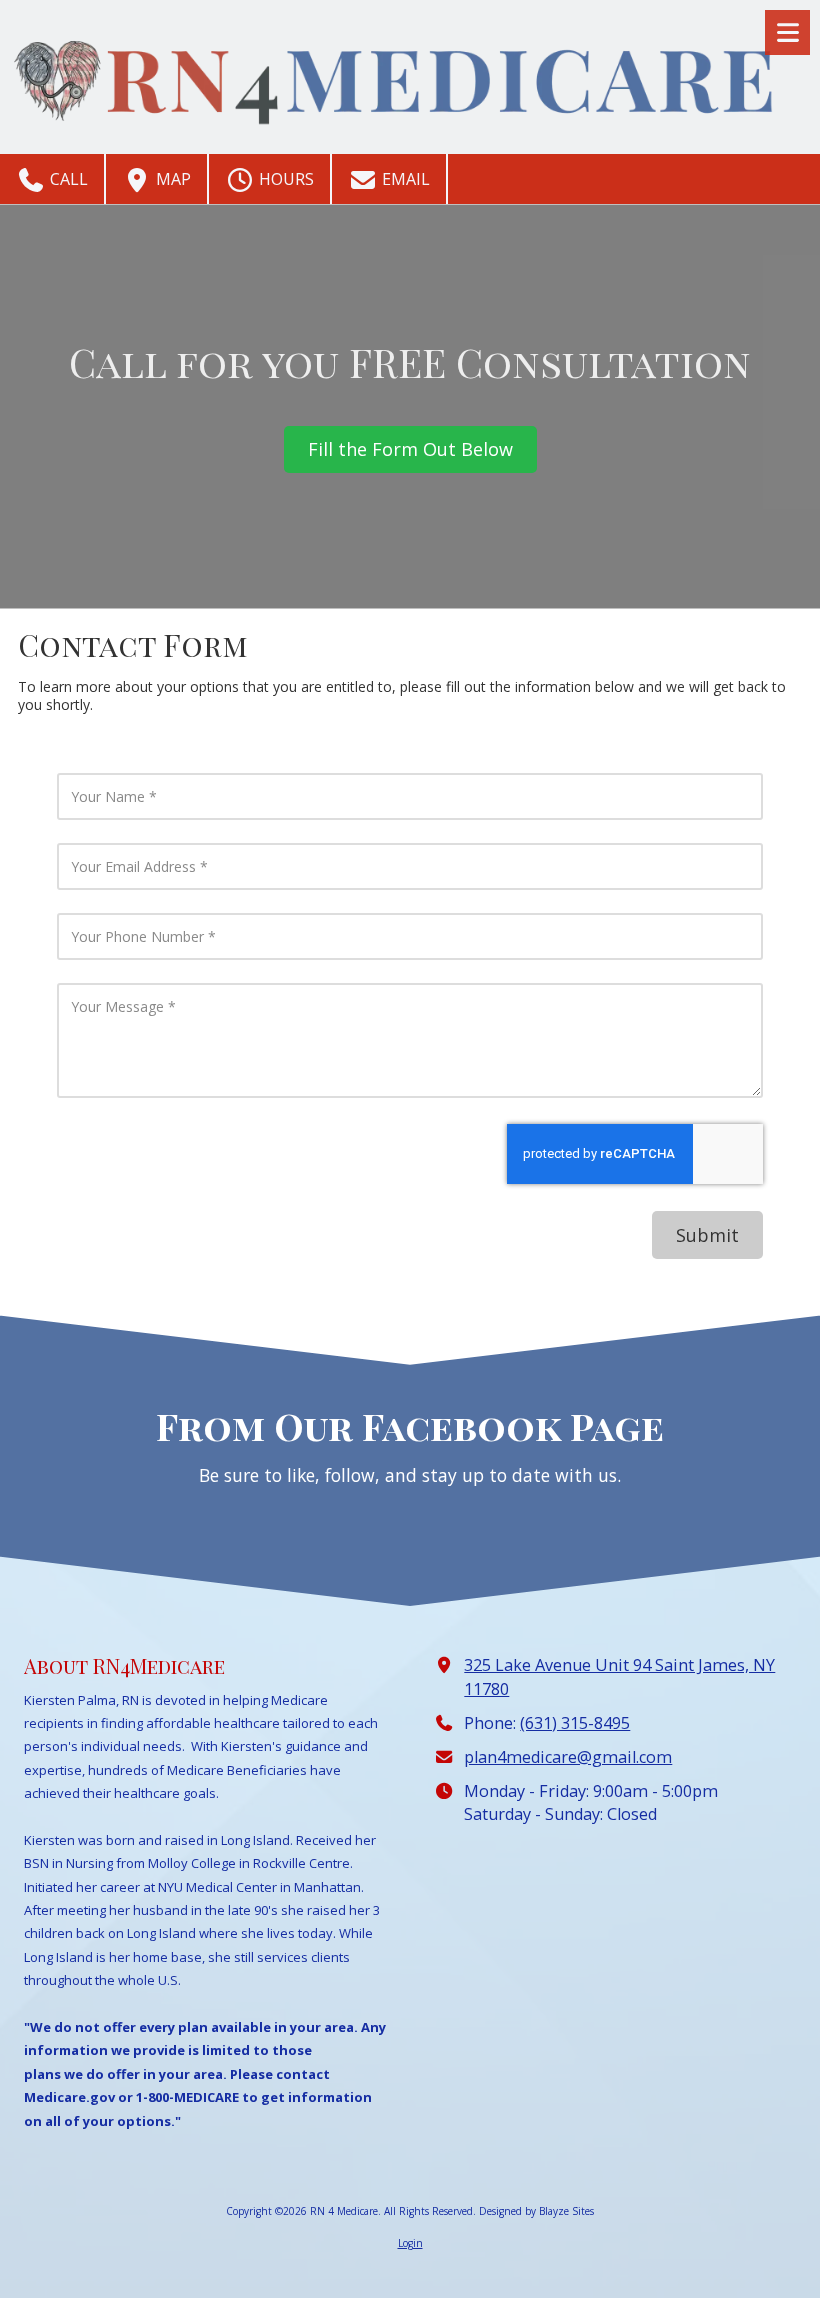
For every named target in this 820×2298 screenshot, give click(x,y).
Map (171, 179)
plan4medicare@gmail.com (568, 1757)
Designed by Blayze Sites (536, 2211)
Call (67, 179)
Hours (284, 179)
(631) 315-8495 (575, 1723)
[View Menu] (787, 32)
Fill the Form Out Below (410, 449)
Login (410, 2243)
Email (404, 179)
